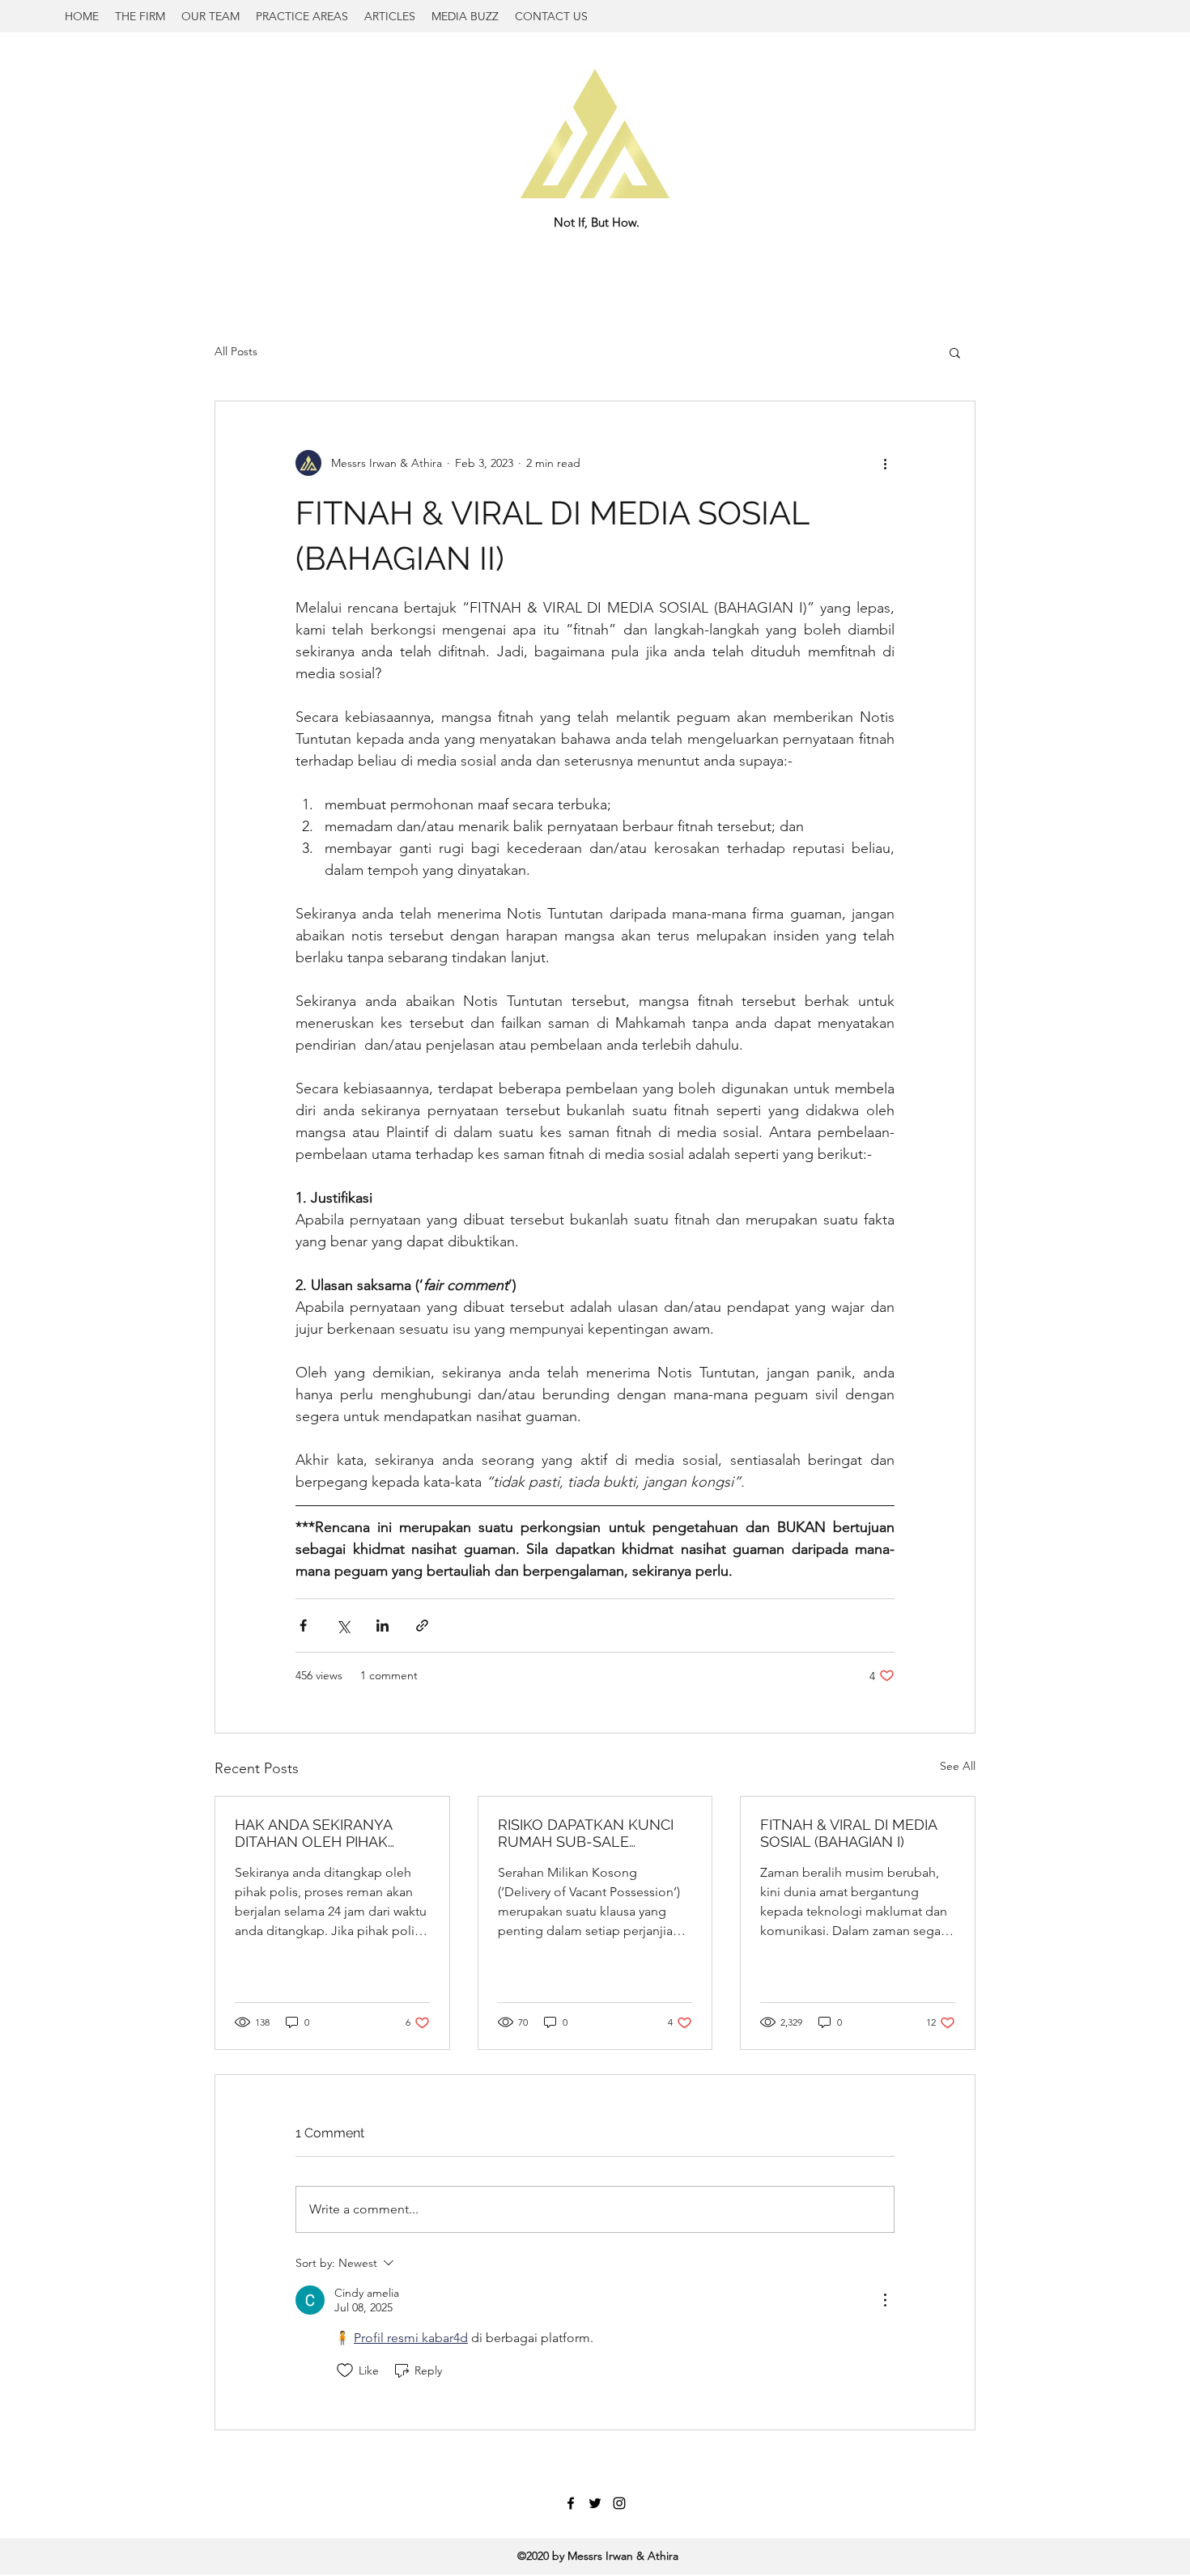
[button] (955, 352)
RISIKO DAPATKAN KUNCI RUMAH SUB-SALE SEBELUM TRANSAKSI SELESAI (586, 1833)
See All (958, 1766)
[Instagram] (619, 2503)
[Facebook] (571, 2503)
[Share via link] (422, 1625)
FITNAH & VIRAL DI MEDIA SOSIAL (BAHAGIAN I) (848, 1833)
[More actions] (885, 463)
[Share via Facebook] (303, 1625)
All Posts (236, 351)
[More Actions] (885, 2300)
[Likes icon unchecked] (345, 2370)
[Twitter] (595, 2503)
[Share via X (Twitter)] (343, 1625)
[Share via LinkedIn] (382, 1625)
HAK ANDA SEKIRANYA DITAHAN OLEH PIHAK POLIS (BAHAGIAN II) (313, 1833)
